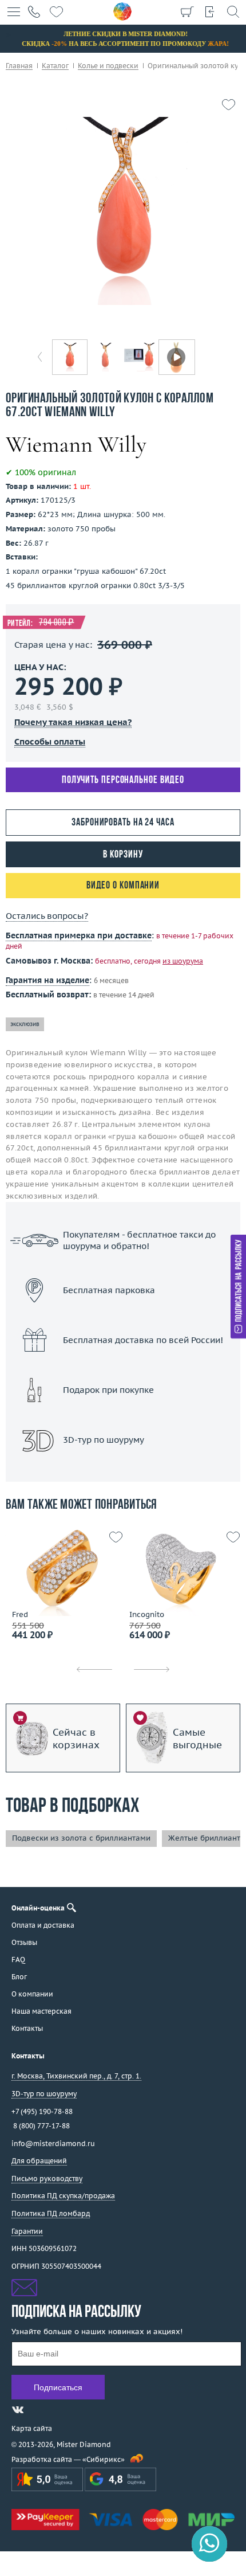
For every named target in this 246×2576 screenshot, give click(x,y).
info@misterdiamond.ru (53, 2144)
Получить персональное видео (123, 780)
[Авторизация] (210, 11)
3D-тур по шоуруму (123, 1469)
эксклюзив (25, 1024)
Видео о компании (123, 886)
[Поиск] (233, 11)
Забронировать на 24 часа (123, 823)
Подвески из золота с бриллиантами (81, 1838)
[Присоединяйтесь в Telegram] (38, 2410)
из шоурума (183, 961)
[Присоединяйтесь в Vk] (18, 2410)
